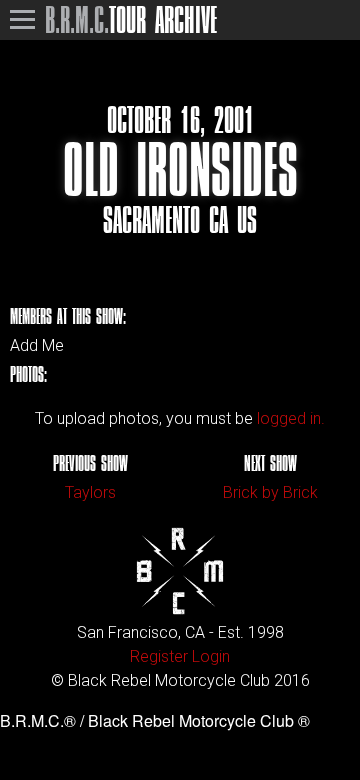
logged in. (291, 418)
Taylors (90, 492)
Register (159, 656)
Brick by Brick (270, 492)
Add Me (37, 346)
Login (211, 656)
